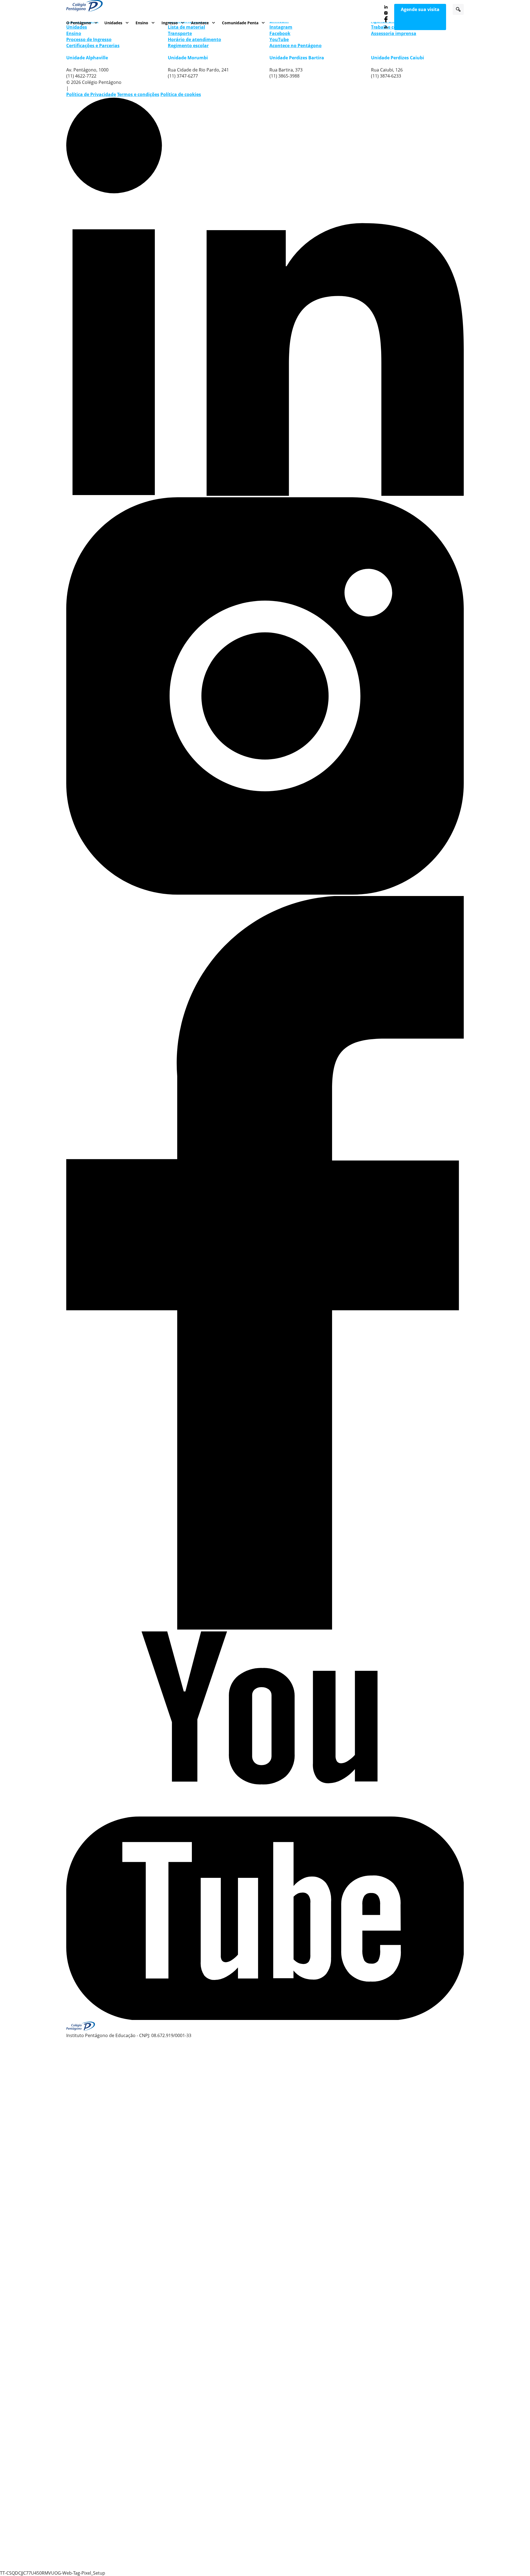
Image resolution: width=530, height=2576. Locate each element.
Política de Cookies (124, 2552)
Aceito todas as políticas (425, 2549)
